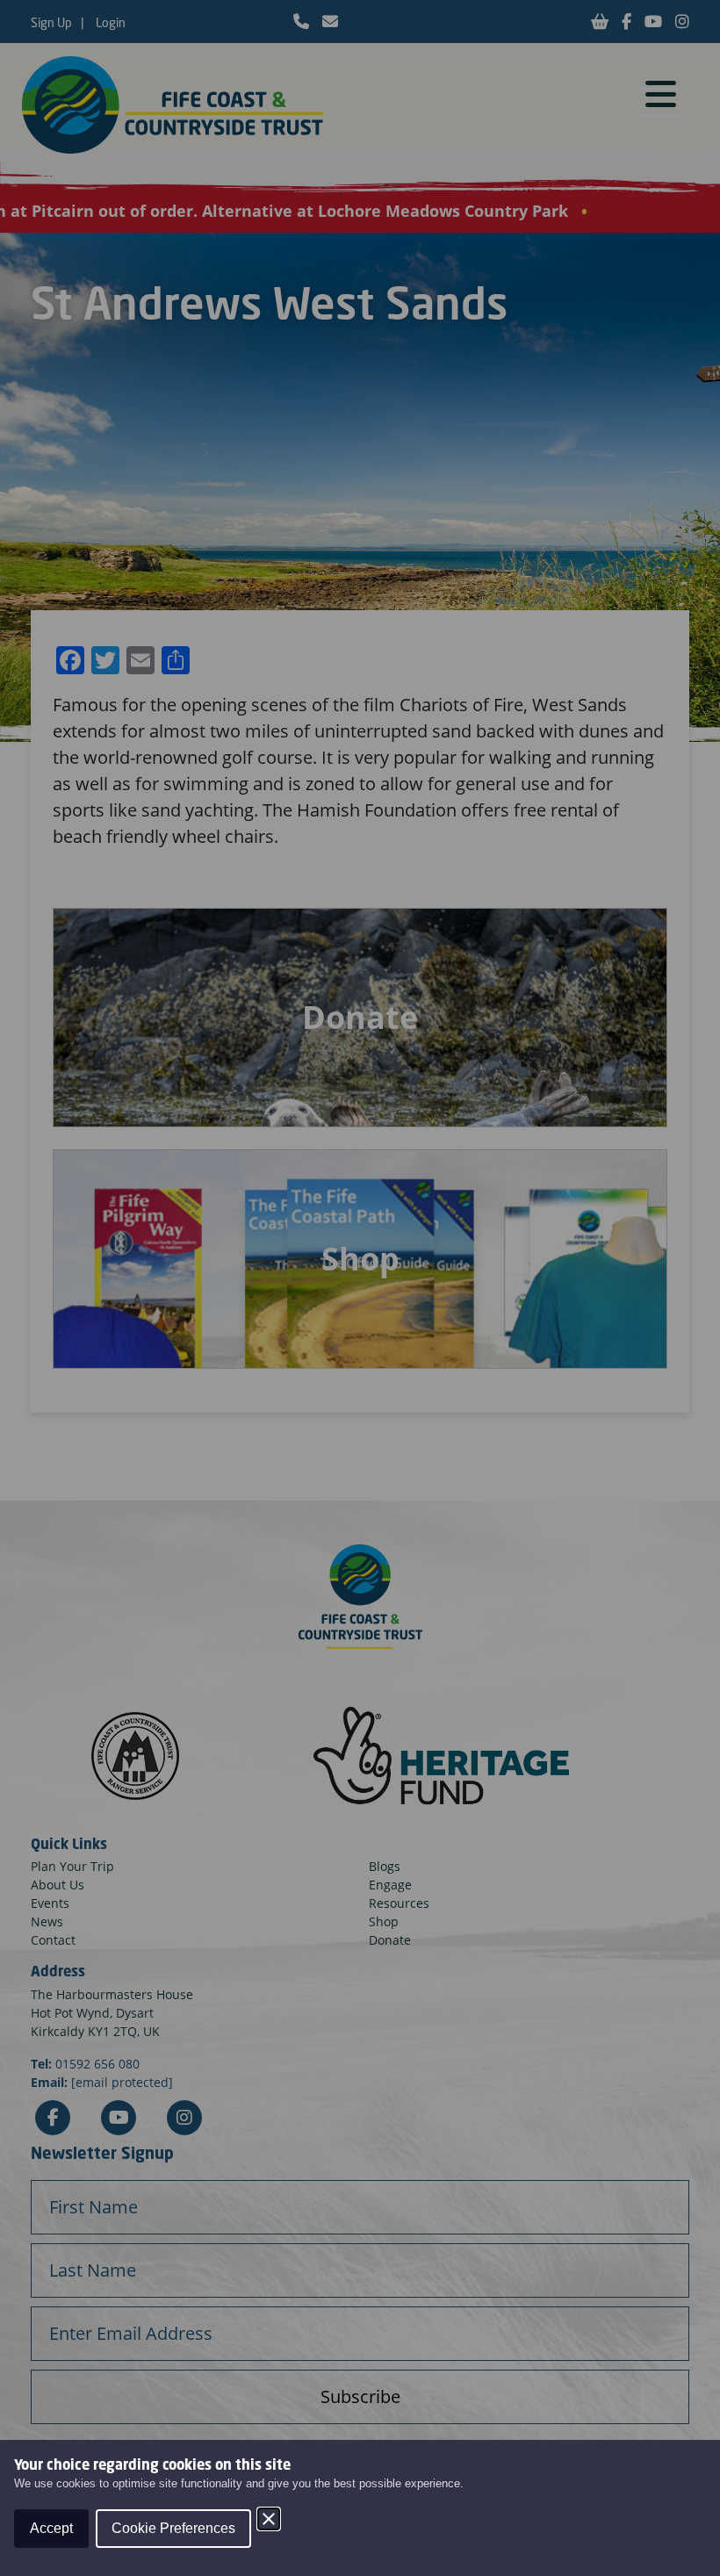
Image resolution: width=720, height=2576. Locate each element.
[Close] (269, 2519)
